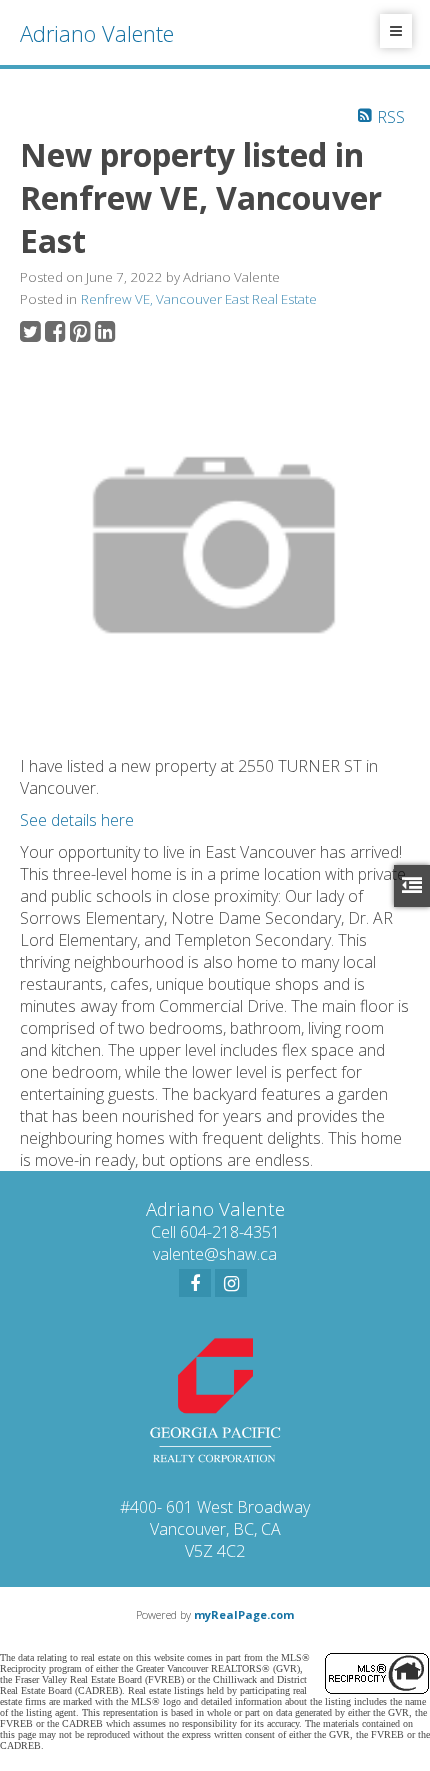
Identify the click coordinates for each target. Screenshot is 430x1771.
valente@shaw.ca (215, 1254)
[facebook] (195, 1283)
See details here (77, 820)
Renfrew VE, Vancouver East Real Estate (199, 299)
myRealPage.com (244, 1614)
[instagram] (231, 1283)
